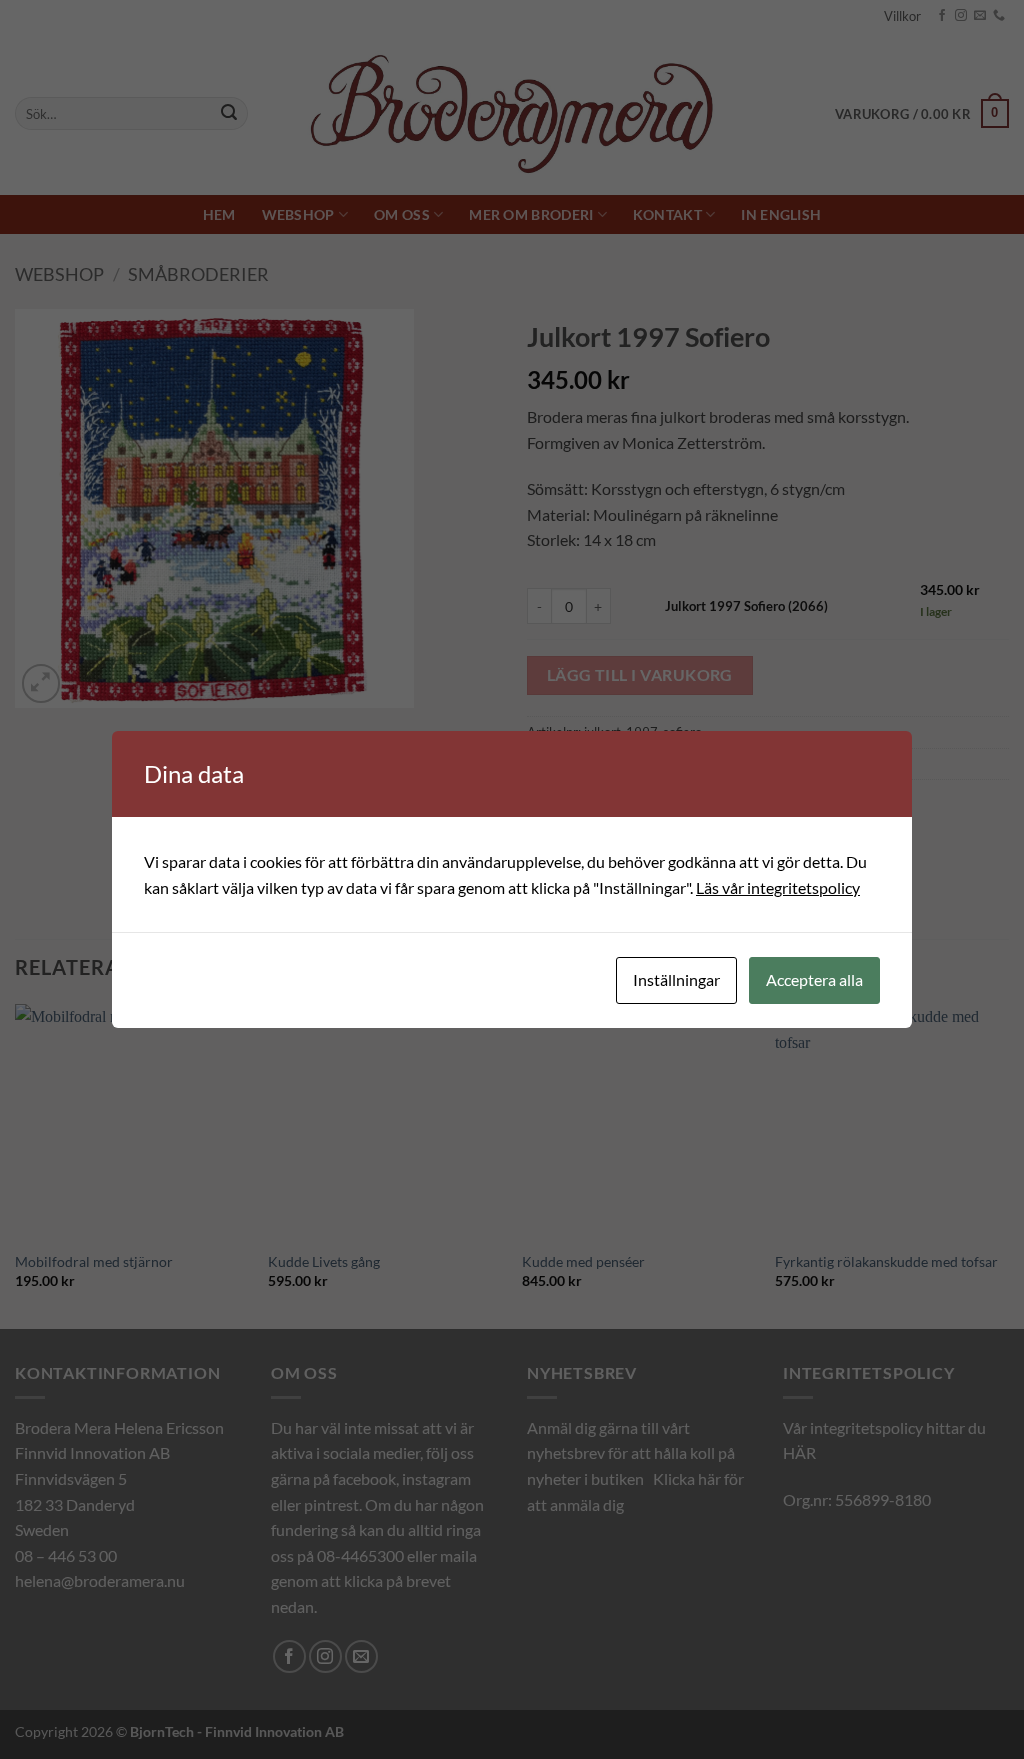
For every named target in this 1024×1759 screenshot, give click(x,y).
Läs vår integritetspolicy (778, 887)
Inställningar (676, 979)
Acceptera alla (814, 979)
